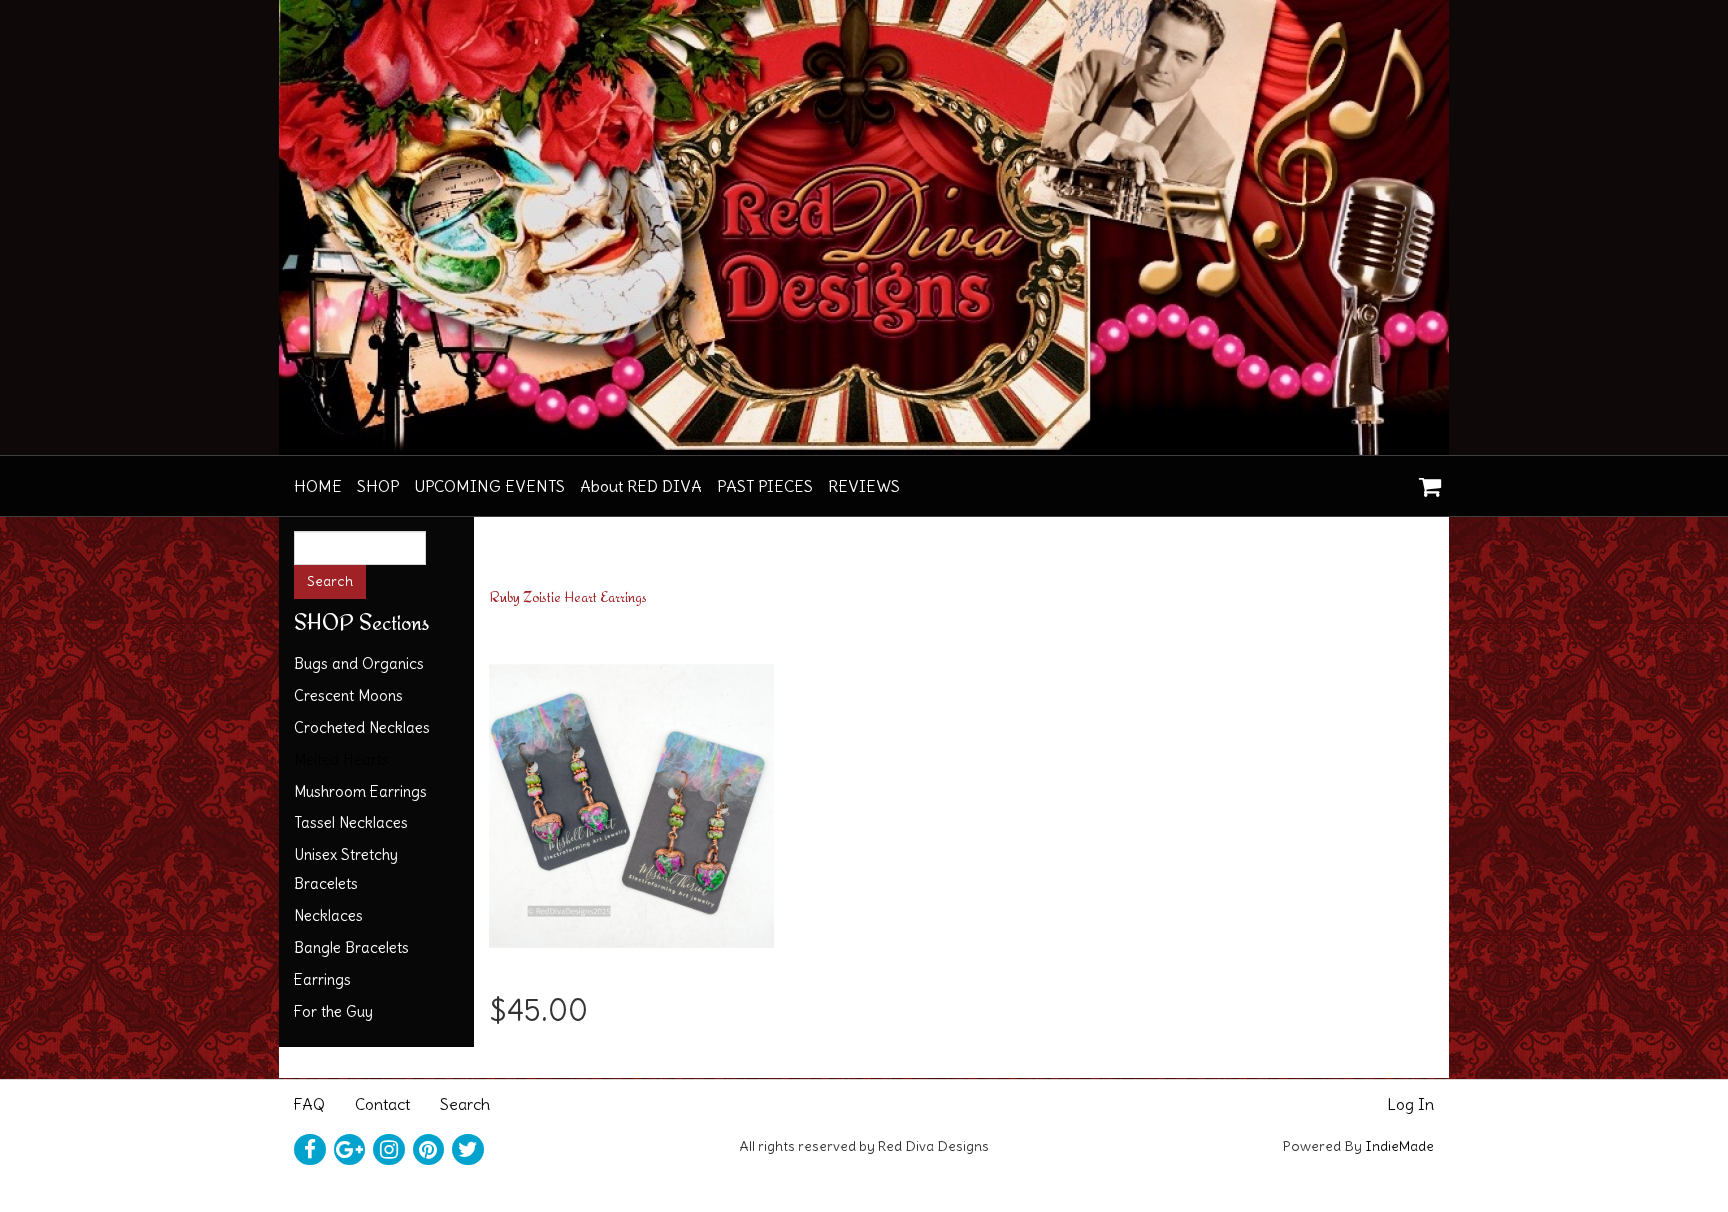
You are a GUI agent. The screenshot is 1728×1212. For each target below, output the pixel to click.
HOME (318, 486)
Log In (1410, 1104)
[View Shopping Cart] (1425, 480)
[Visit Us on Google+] (350, 1150)
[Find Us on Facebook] (310, 1150)
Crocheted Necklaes (362, 727)
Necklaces (328, 915)
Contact (382, 1104)
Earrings (322, 979)
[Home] (864, 227)
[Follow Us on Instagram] (389, 1150)
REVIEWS (864, 486)
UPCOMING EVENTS (489, 486)
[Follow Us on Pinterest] (429, 1150)
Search (465, 1104)
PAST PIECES (765, 486)
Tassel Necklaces (351, 822)
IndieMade (1399, 1146)
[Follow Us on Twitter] (468, 1150)
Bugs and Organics (359, 663)
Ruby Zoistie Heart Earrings (568, 596)
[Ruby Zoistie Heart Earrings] (631, 800)
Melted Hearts (341, 759)
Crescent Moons (348, 695)
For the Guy (333, 1011)
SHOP (378, 486)
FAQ (309, 1104)
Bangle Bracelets (351, 947)
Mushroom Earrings (360, 791)
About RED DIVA (641, 486)
